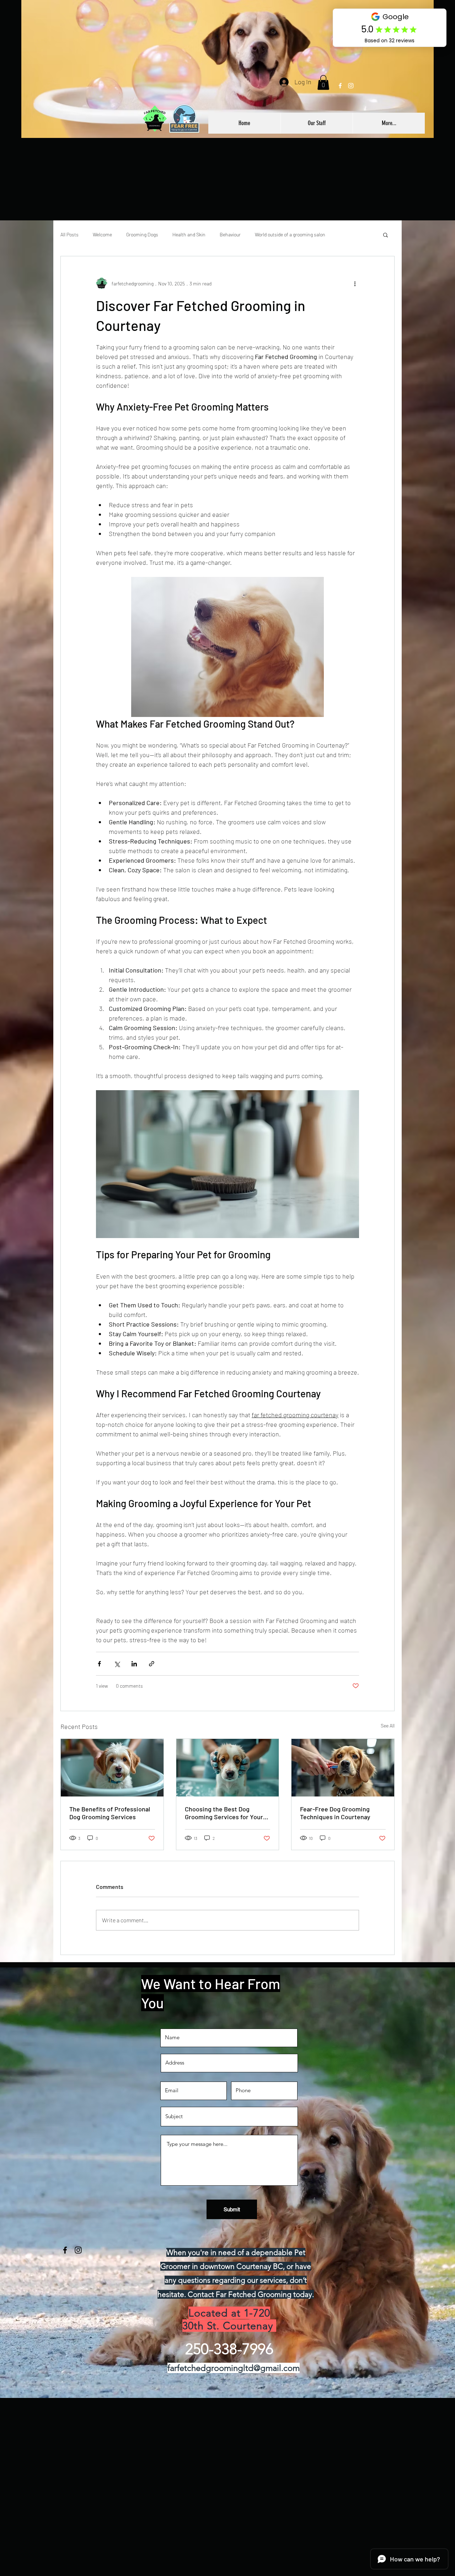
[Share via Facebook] (99, 1664)
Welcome (102, 234)
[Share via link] (152, 1664)
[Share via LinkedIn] (134, 1664)
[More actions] (355, 283)
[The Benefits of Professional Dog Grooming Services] (112, 1768)
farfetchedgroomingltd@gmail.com (234, 2368)
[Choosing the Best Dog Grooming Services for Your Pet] (228, 1768)
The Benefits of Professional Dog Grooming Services (110, 1813)
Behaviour (230, 234)
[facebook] (340, 86)
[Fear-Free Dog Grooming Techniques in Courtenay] (343, 1768)
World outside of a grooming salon (290, 234)
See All (388, 1726)
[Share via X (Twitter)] (117, 1664)
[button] (323, 82)
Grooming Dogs (142, 234)
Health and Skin (189, 234)
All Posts (69, 234)
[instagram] (351, 86)
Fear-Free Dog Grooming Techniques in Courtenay (335, 1813)
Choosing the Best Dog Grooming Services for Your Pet (224, 1813)
